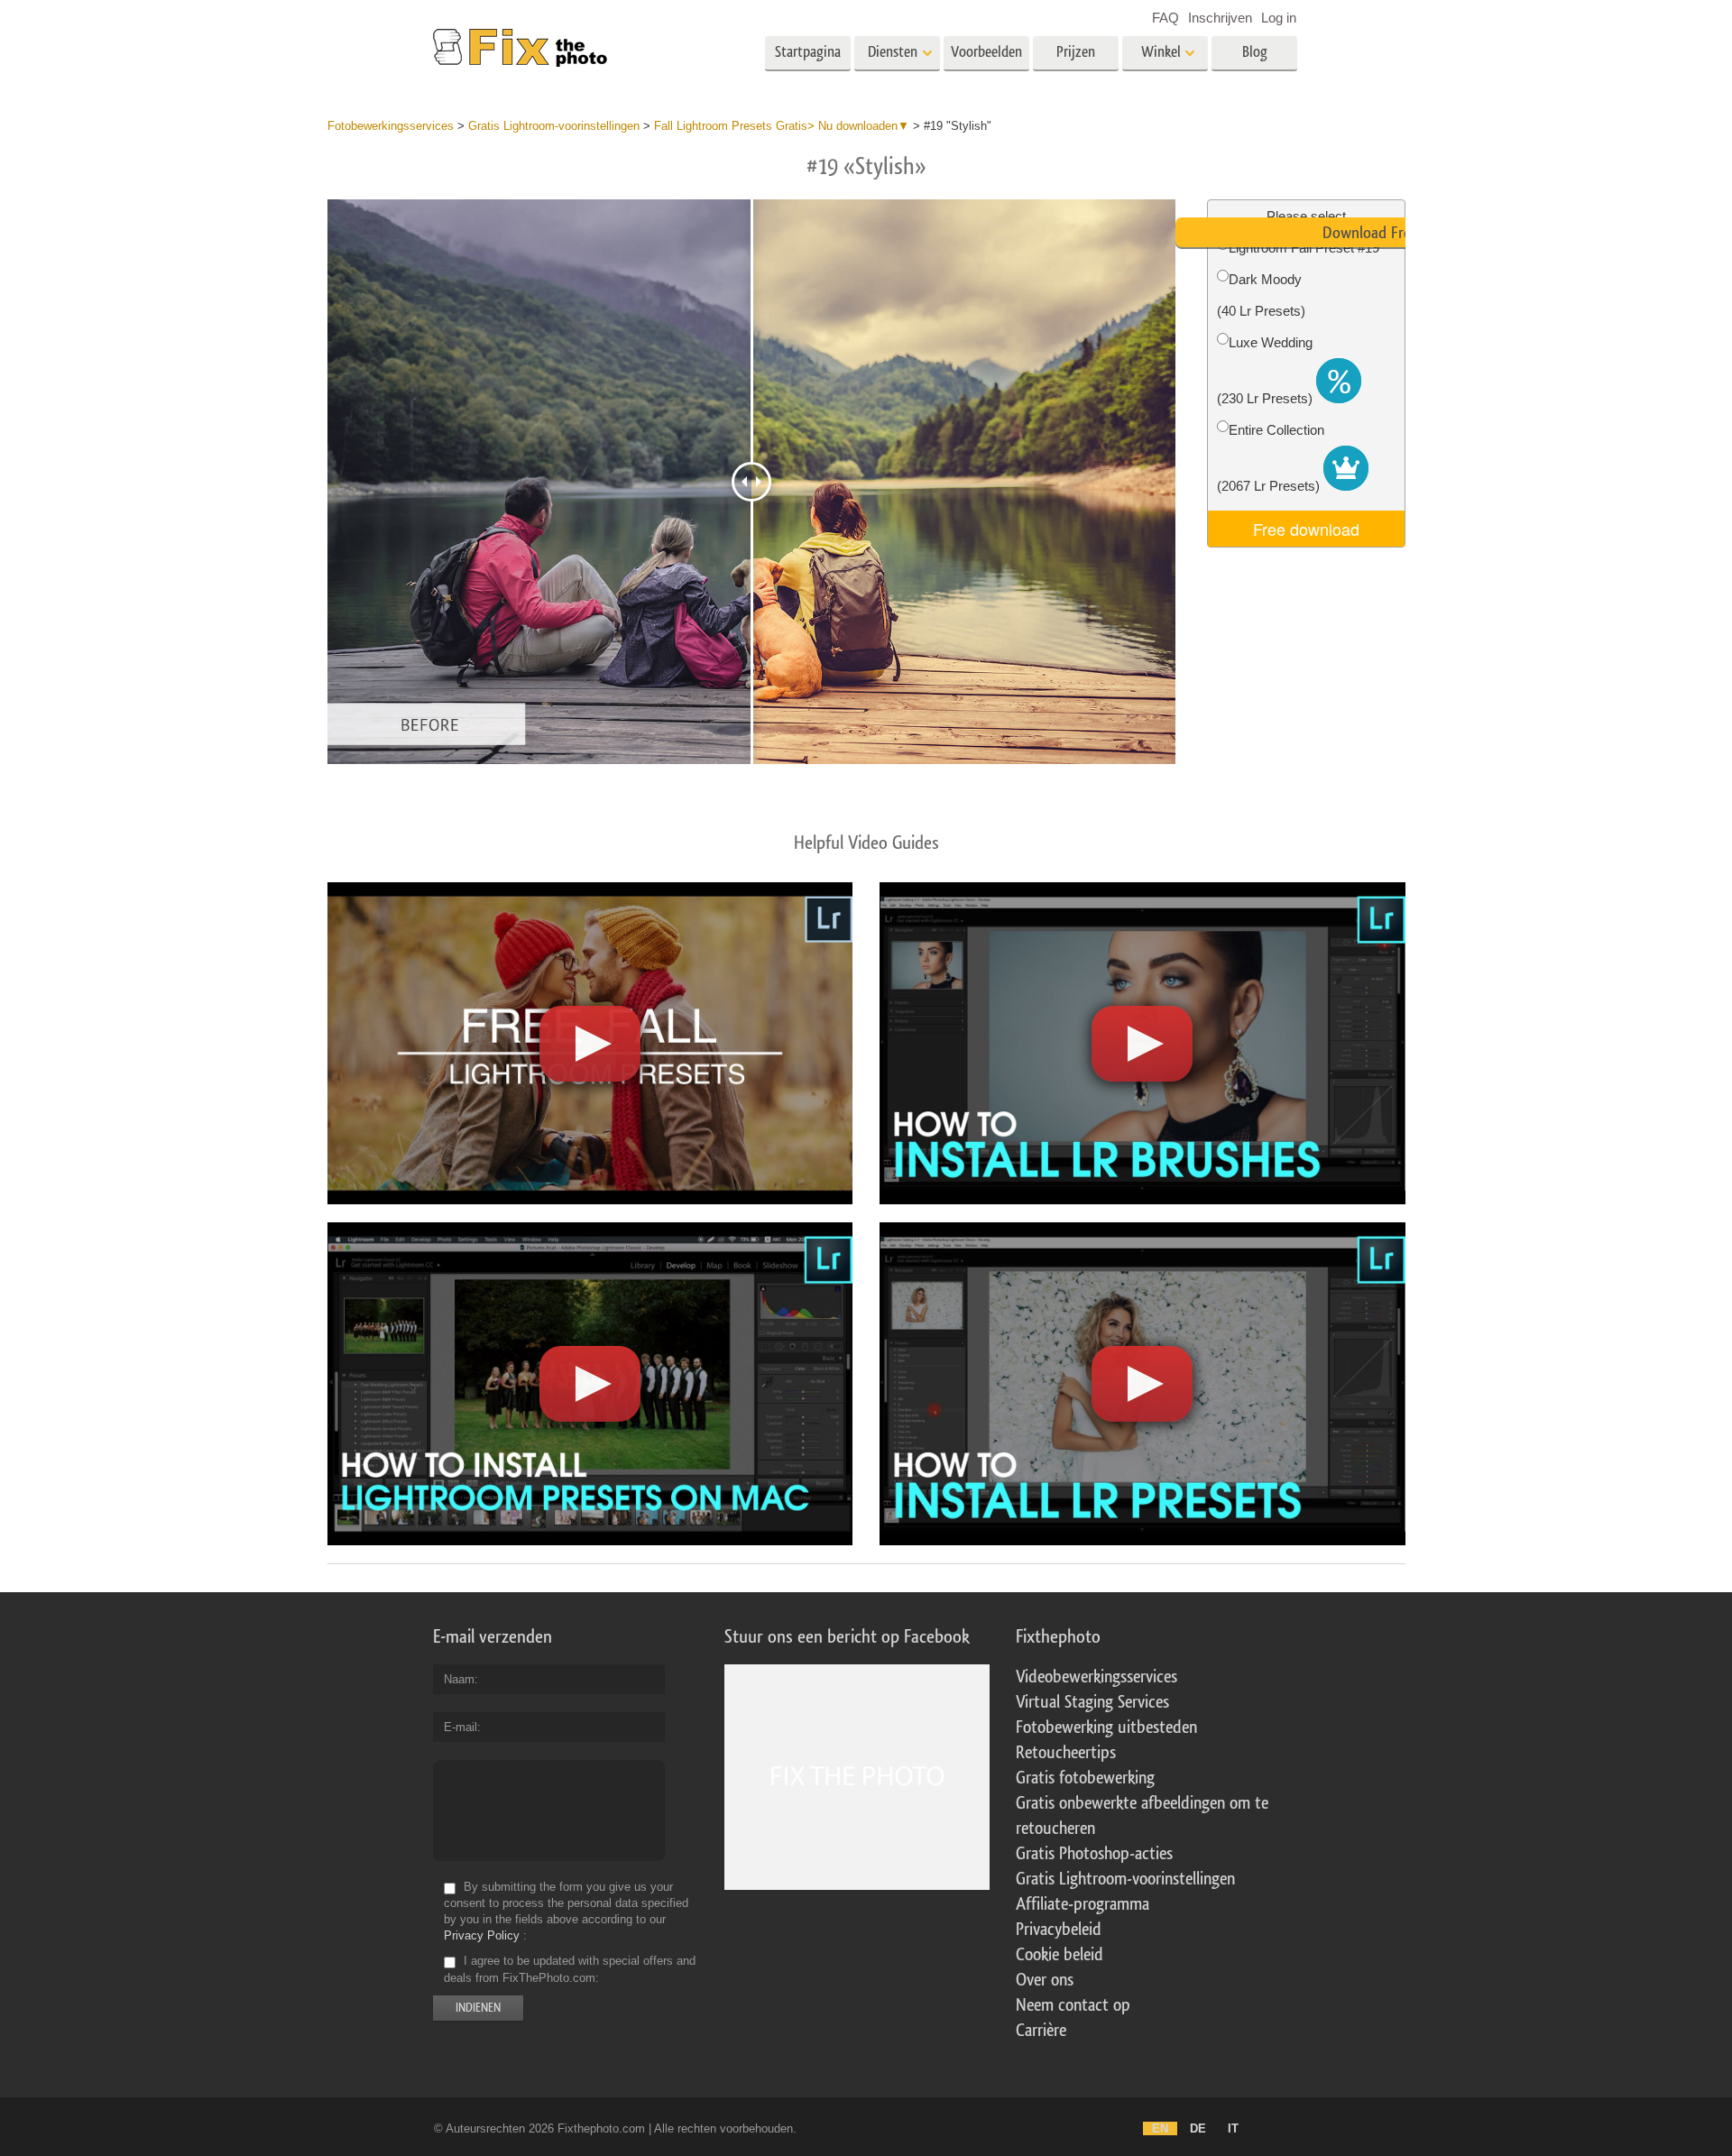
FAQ (1165, 18)
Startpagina (808, 52)
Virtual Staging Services (1092, 1702)
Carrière (1041, 2031)
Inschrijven (1220, 18)
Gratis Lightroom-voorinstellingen (1125, 1879)
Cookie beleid (1059, 1955)
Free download (1306, 529)
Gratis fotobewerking (1085, 1778)
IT (1233, 2128)
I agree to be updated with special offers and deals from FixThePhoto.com (570, 1970)
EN (1160, 2128)
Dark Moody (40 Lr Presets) (1261, 295)
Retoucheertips (1066, 1753)
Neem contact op (1073, 2005)
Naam (459, 1679)
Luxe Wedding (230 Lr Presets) (1267, 370)
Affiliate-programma (1082, 1904)
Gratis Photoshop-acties (1094, 1854)
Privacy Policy (482, 1935)
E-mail (461, 1727)
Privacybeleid (1059, 1930)
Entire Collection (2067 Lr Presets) (1271, 458)
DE (1198, 2128)
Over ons (1045, 1980)
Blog (1255, 52)
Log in (1279, 18)
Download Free (1370, 233)
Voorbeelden (986, 52)
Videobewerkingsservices (1096, 1677)
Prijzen (1076, 52)
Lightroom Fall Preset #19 (1304, 248)
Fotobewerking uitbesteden (1106, 1728)
